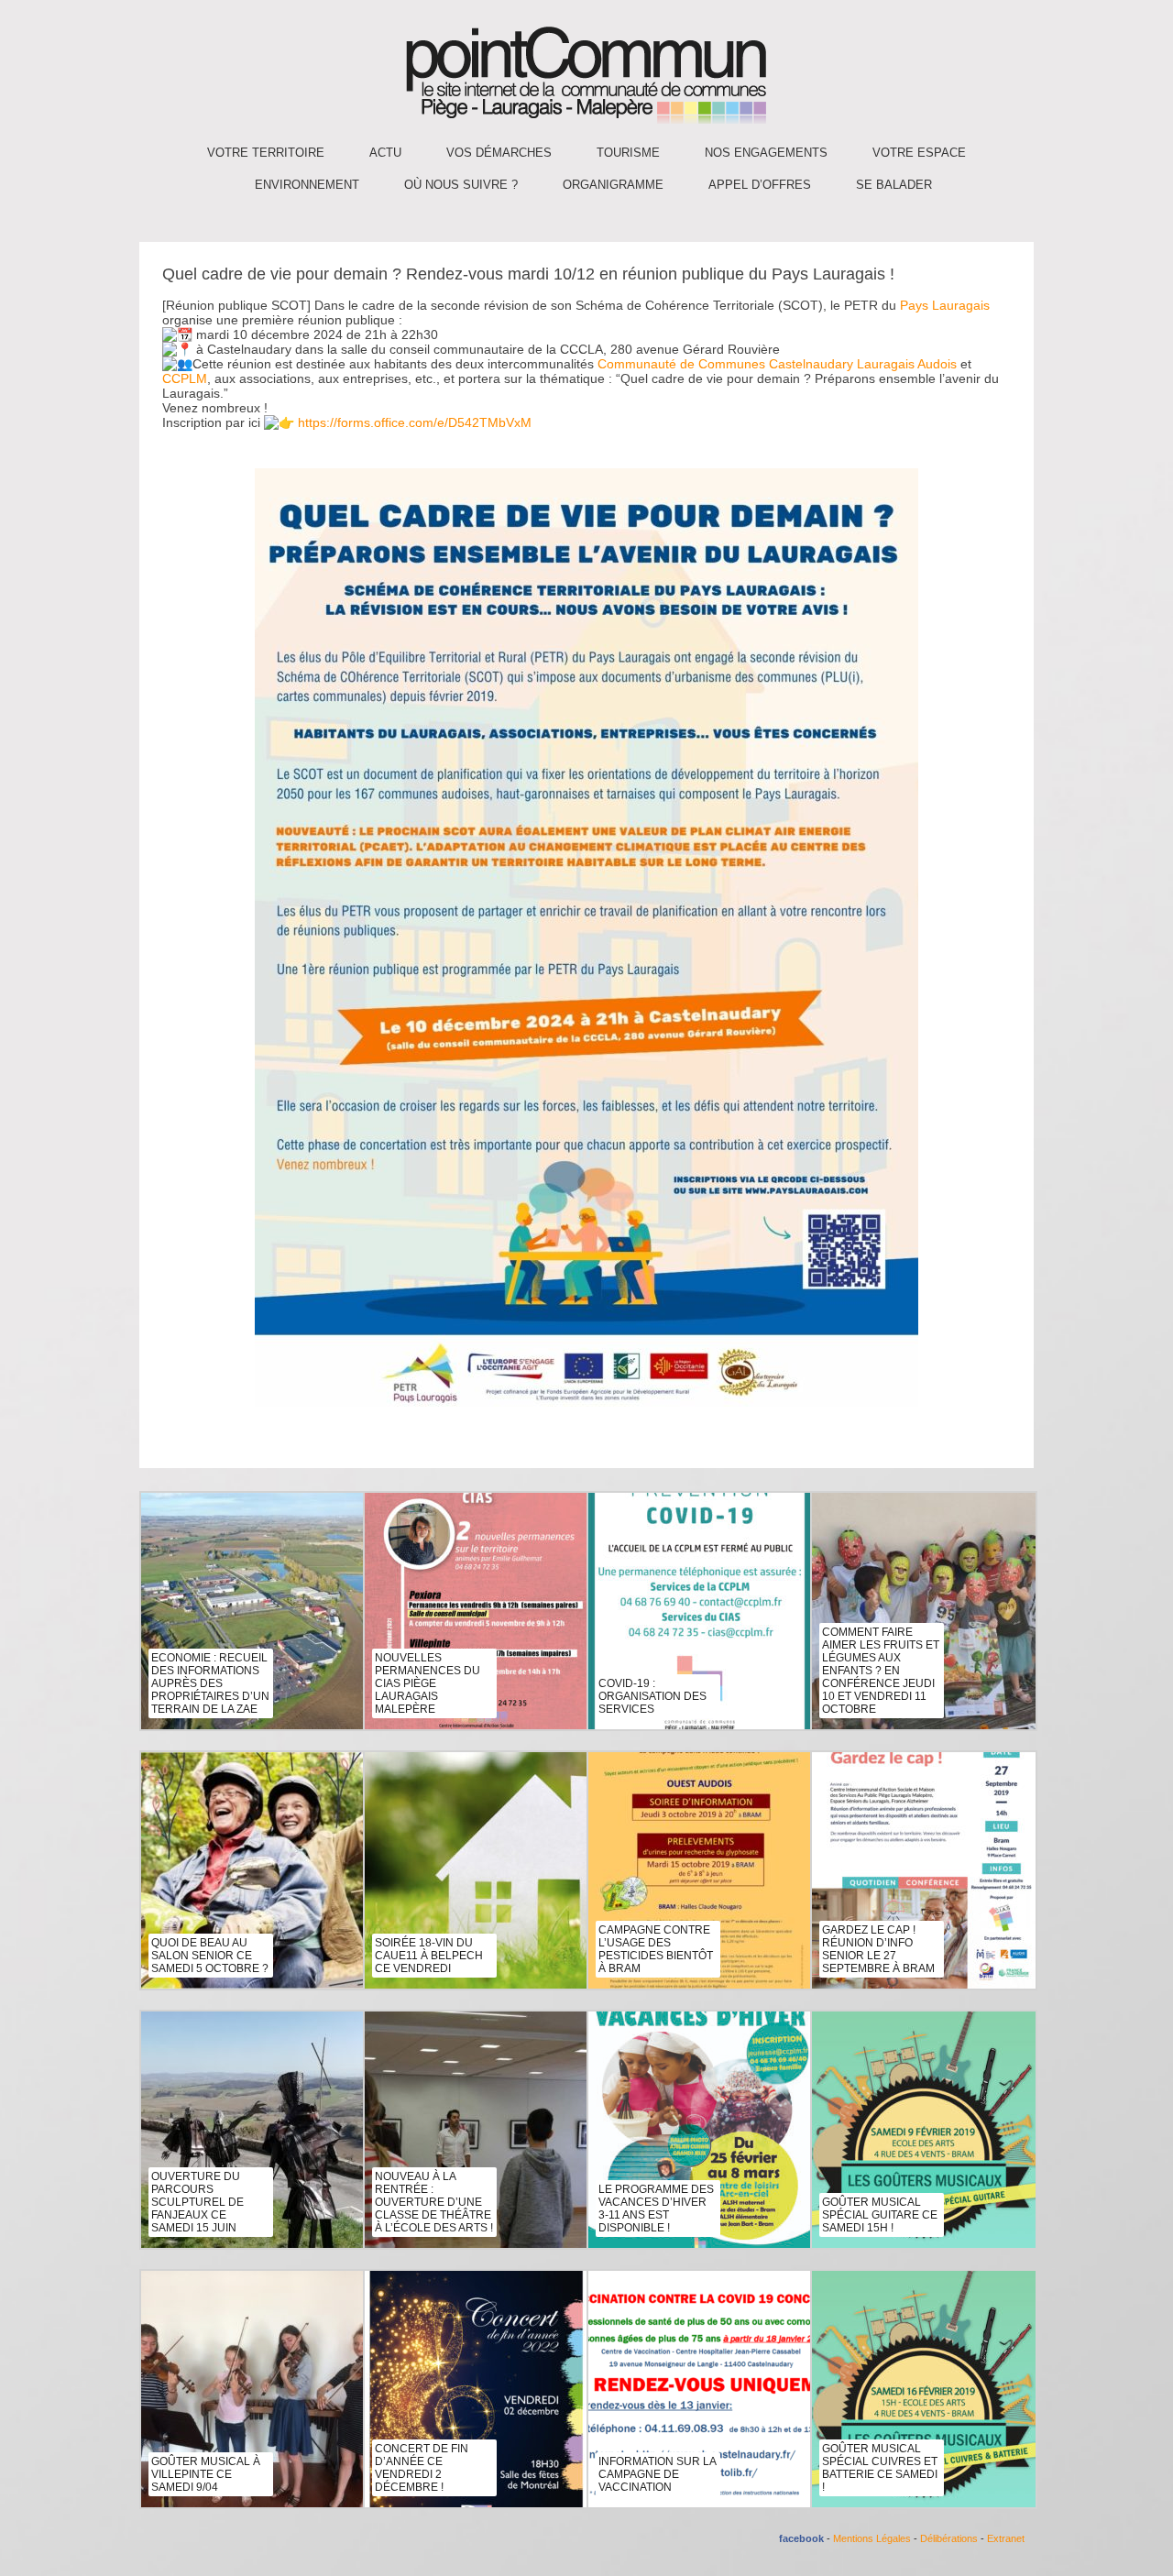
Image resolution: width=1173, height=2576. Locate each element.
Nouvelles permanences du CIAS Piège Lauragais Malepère (428, 1683)
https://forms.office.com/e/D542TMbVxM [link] (415, 422)
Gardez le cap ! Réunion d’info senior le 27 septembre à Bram (878, 1949)
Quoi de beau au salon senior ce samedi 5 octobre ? (210, 1956)
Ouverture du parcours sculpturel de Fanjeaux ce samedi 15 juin (197, 2202)
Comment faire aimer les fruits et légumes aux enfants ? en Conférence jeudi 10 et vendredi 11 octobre (881, 1671)
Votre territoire (266, 153)
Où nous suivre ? (461, 185)
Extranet (1006, 2538)
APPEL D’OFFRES (760, 185)
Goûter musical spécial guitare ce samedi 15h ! (880, 2215)
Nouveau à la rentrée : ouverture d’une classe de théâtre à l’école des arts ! (434, 2202)
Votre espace (919, 153)
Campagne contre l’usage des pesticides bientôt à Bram (656, 1949)
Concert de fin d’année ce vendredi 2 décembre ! (422, 2468)
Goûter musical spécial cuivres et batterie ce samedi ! (880, 2468)
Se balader (894, 185)
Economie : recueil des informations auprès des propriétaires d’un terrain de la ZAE (210, 1683)
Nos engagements (766, 153)
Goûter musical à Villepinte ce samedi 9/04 (206, 2474)
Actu (385, 153)
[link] (945, 305)
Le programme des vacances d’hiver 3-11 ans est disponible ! (656, 2209)
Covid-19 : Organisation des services (652, 1696)
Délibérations (949, 2538)
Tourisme (628, 153)
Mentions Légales (872, 2538)
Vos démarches (499, 153)
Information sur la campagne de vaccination (657, 2474)
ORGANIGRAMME (613, 185)
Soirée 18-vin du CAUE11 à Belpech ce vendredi (429, 1956)
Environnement (307, 185)
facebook (801, 2538)
